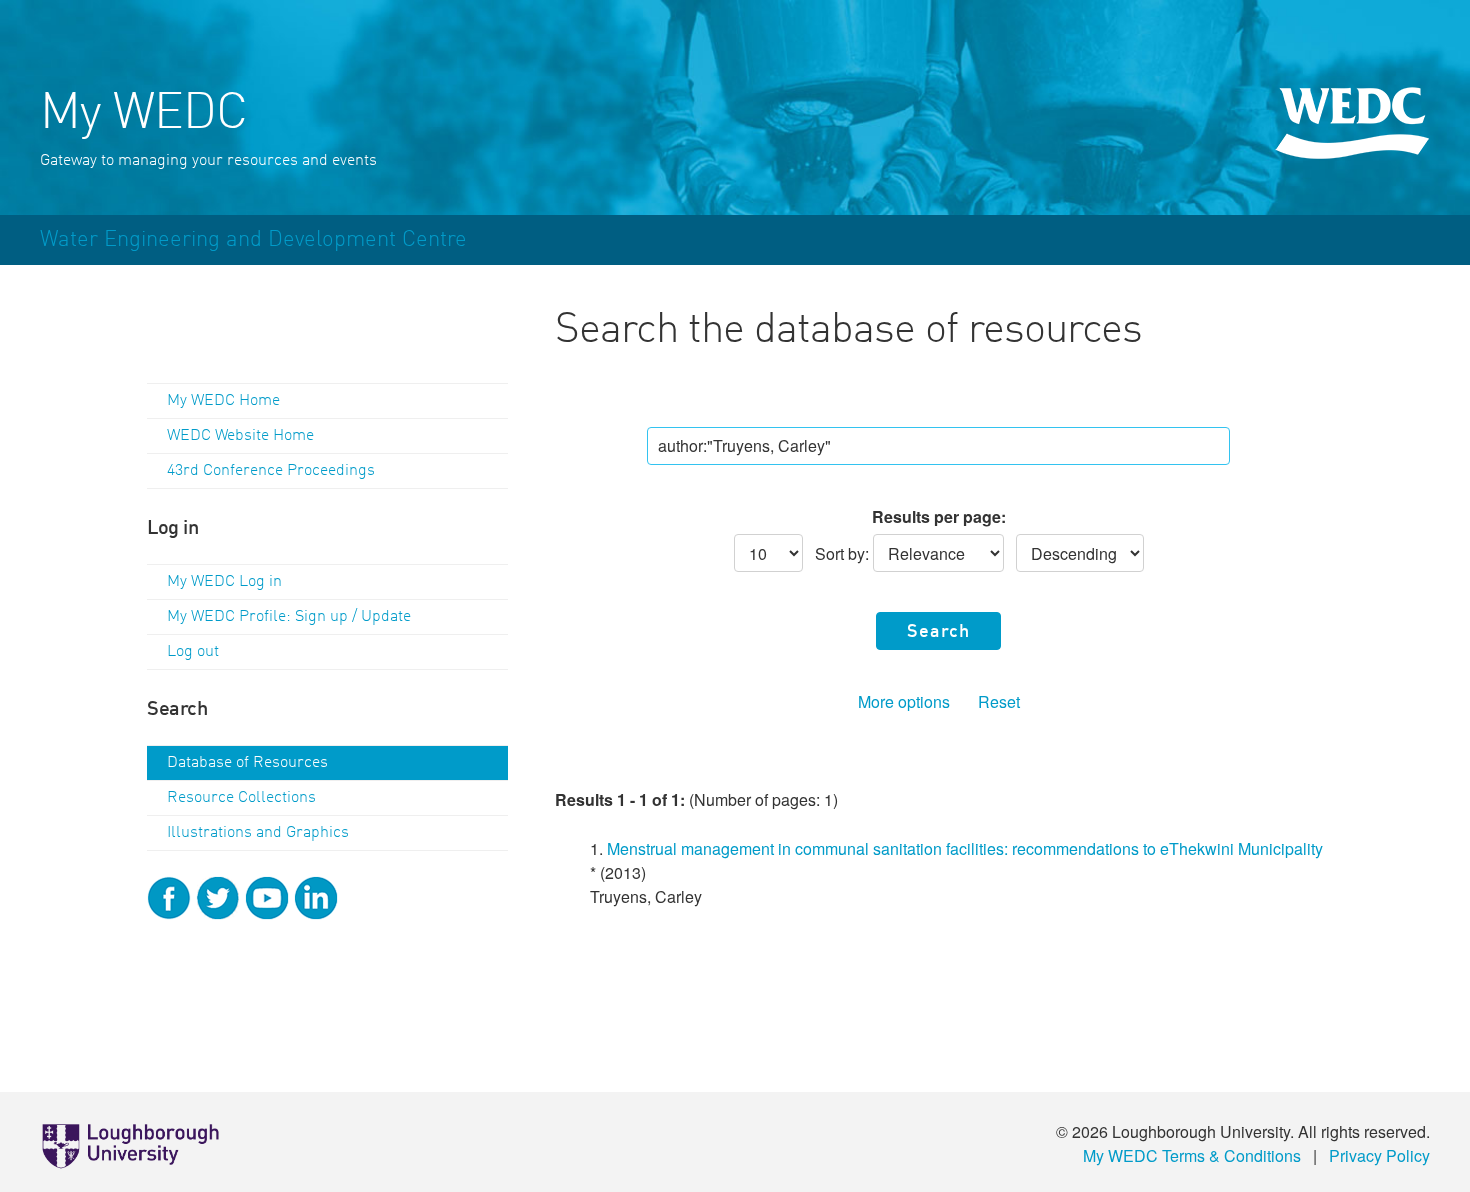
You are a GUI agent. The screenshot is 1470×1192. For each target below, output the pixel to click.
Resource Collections (241, 798)
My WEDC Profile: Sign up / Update (289, 617)
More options (904, 701)
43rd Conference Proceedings (271, 471)
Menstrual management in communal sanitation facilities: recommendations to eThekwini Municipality (965, 848)
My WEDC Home (223, 401)
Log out (193, 652)
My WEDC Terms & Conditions (1192, 1155)
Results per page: (939, 516)
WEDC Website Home (240, 436)
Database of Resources (247, 763)
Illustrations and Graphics (258, 833)
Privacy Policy (1379, 1155)
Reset (999, 701)
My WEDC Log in (224, 582)
